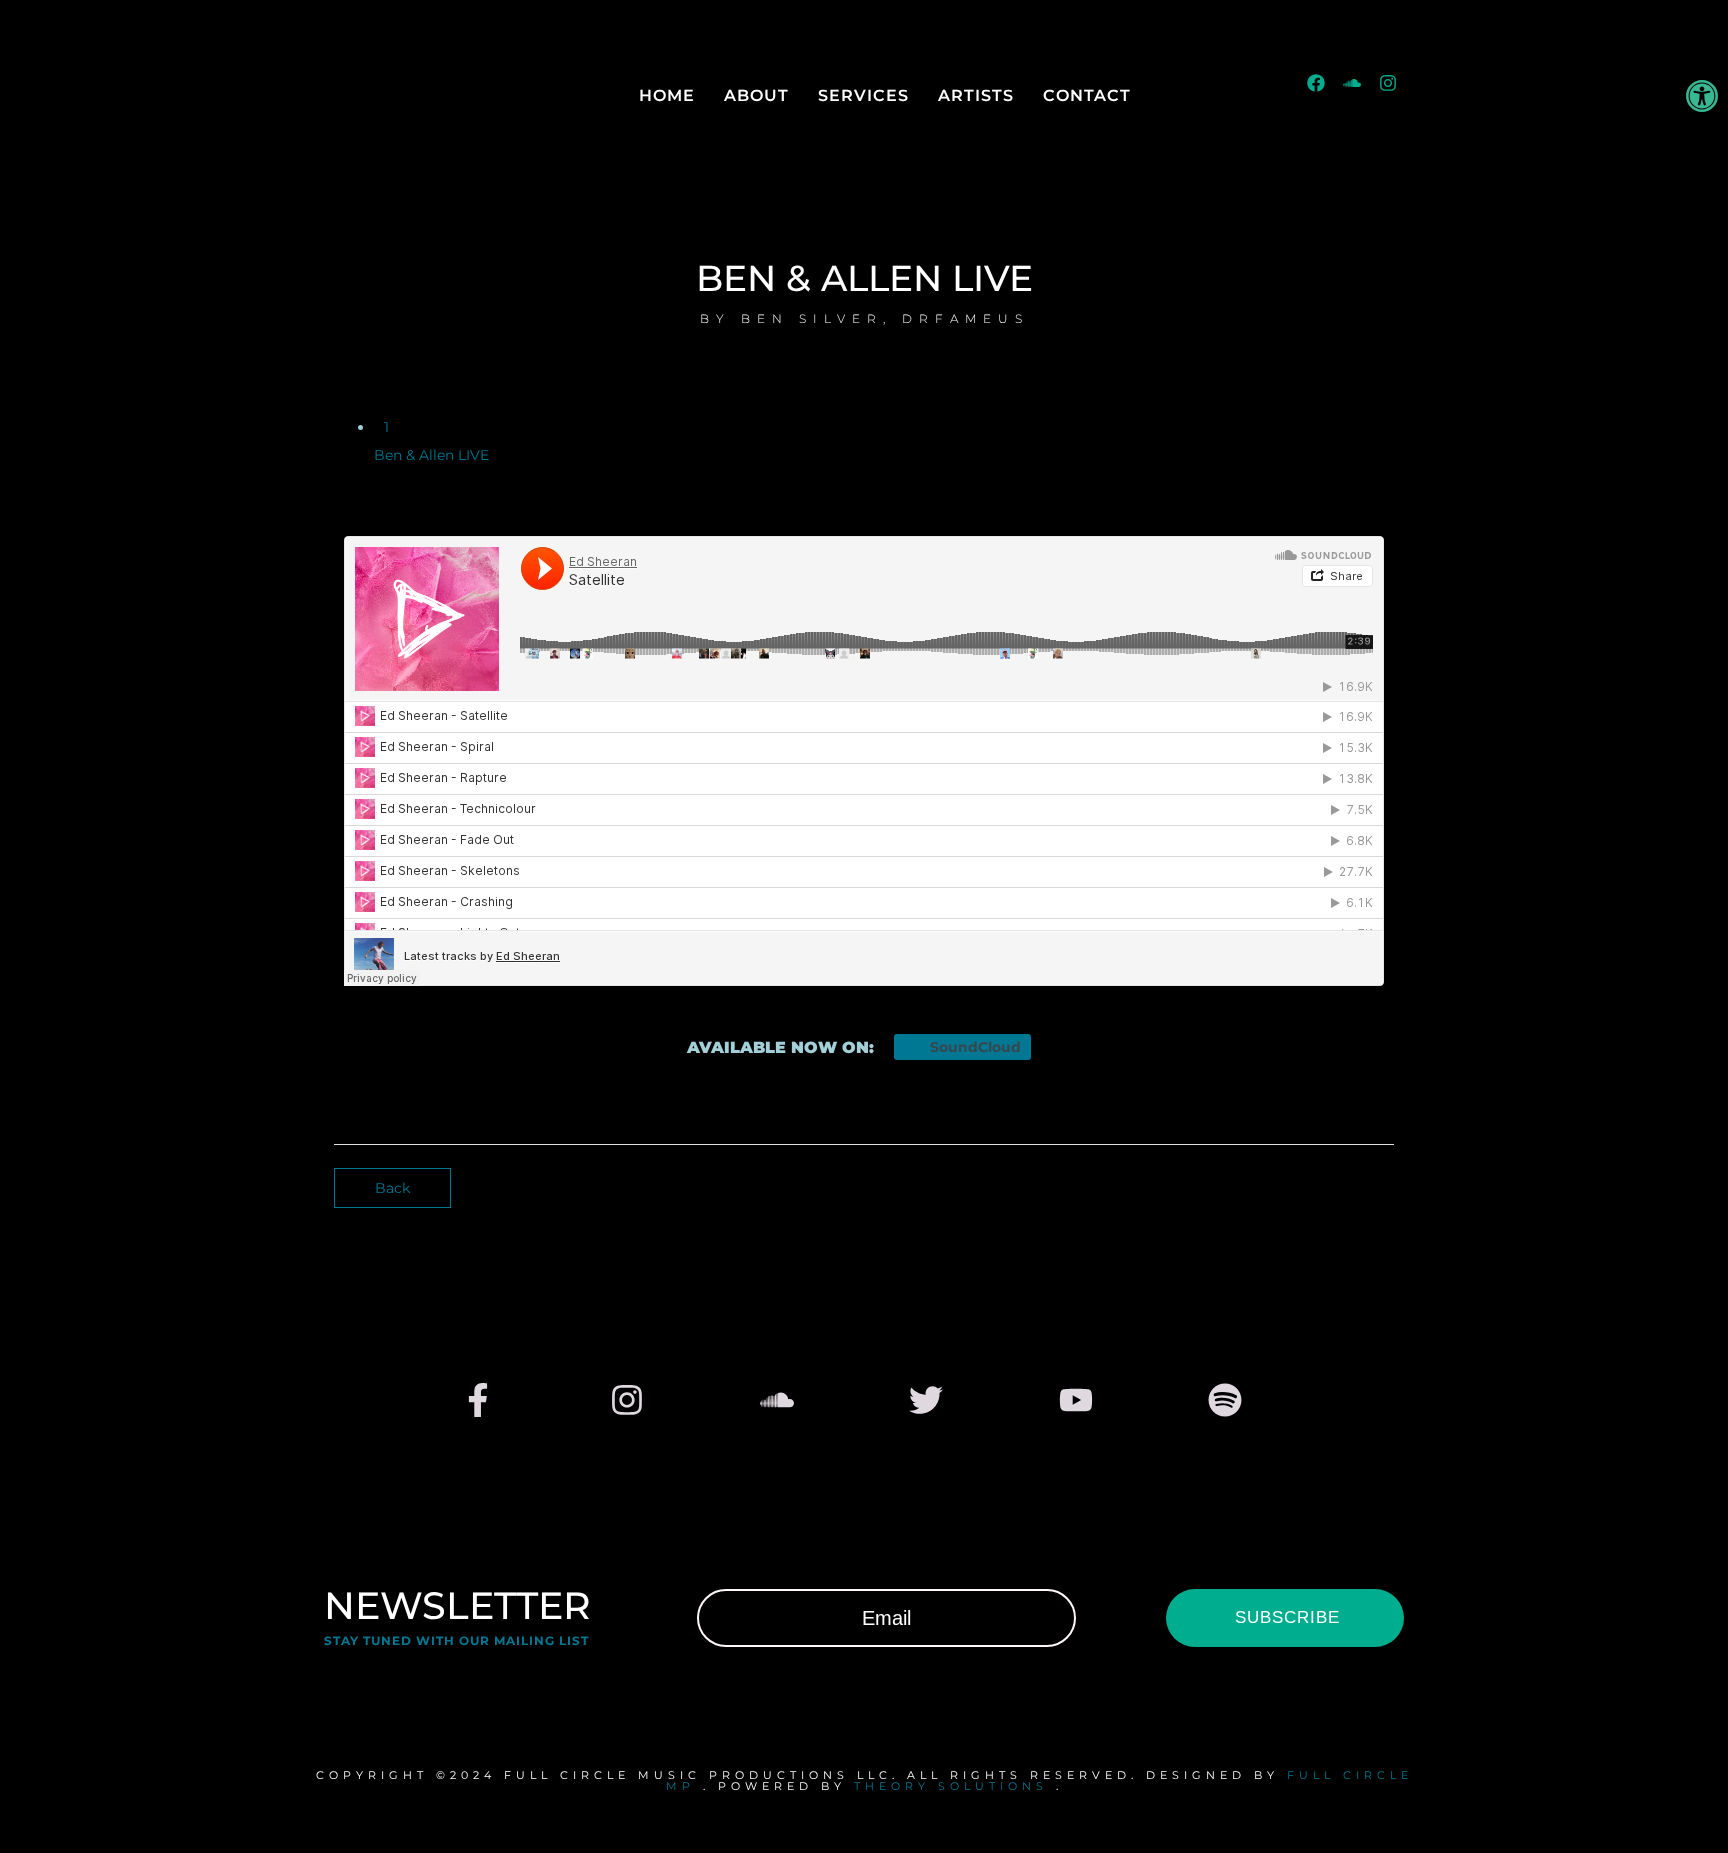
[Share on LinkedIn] (1386, 1184)
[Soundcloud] (1361, 92)
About (756, 95)
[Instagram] (1397, 92)
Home (667, 95)
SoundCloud (973, 1047)
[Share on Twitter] (1370, 1184)
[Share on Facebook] (1354, 1184)
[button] (1702, 96)
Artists (976, 95)
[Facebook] (1325, 92)
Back (392, 1188)
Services (863, 95)
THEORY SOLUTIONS (951, 1786)
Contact (1087, 95)
